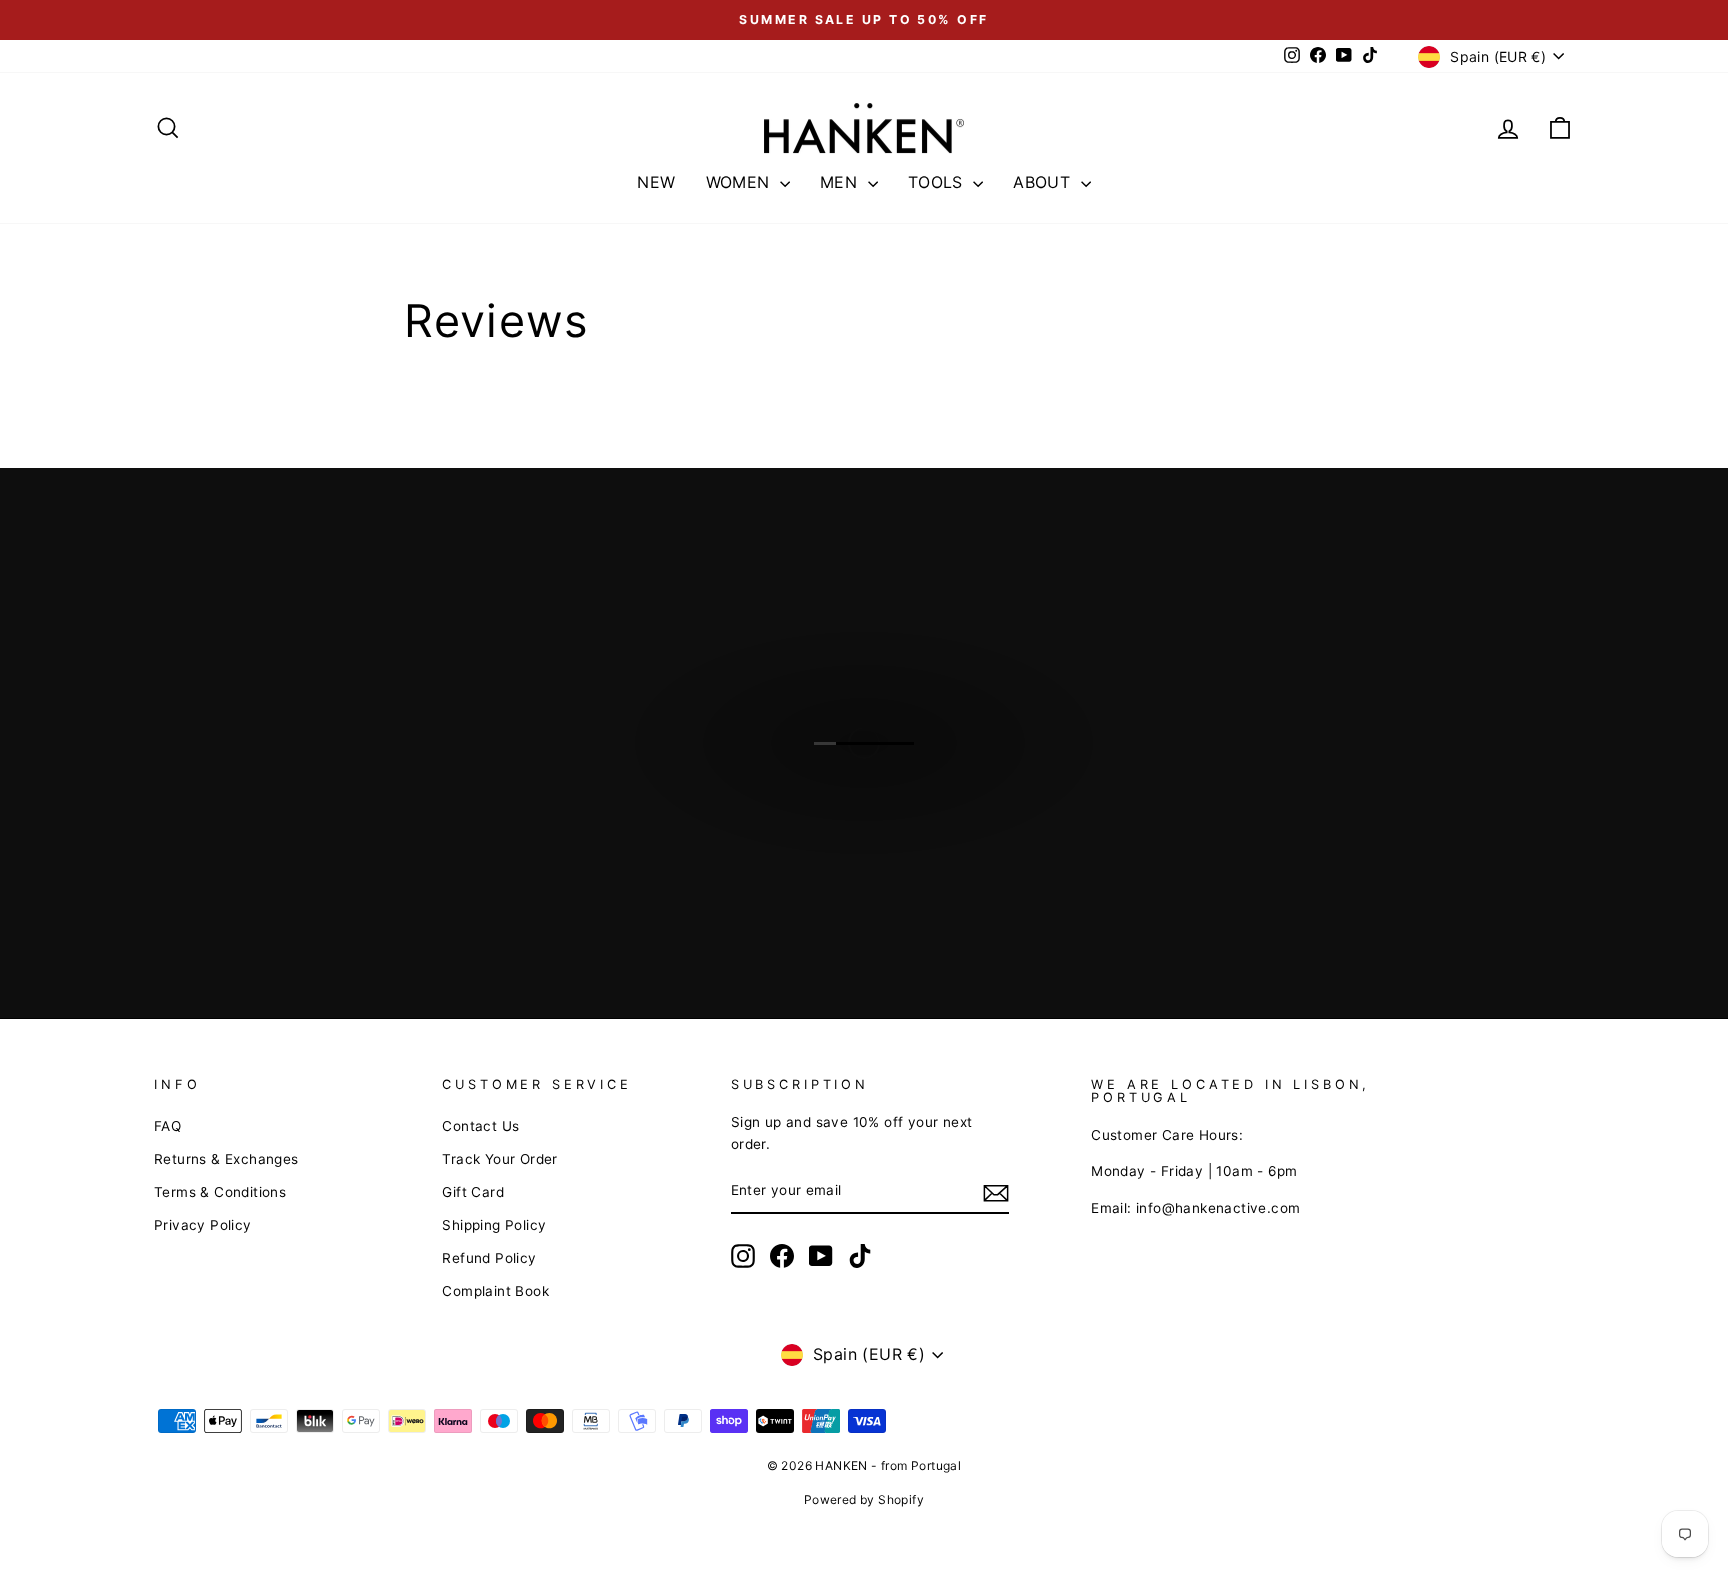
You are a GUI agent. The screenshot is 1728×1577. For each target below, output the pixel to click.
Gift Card (473, 1192)
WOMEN (740, 182)
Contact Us (480, 1126)
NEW (656, 182)
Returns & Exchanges (226, 1159)
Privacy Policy (203, 1225)
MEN (841, 182)
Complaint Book (495, 1291)
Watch (874, 763)
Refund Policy (489, 1258)
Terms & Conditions (220, 1192)
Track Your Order (499, 1159)
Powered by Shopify (864, 1499)
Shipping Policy (494, 1225)
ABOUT (1044, 182)
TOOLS (938, 182)
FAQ (167, 1126)
